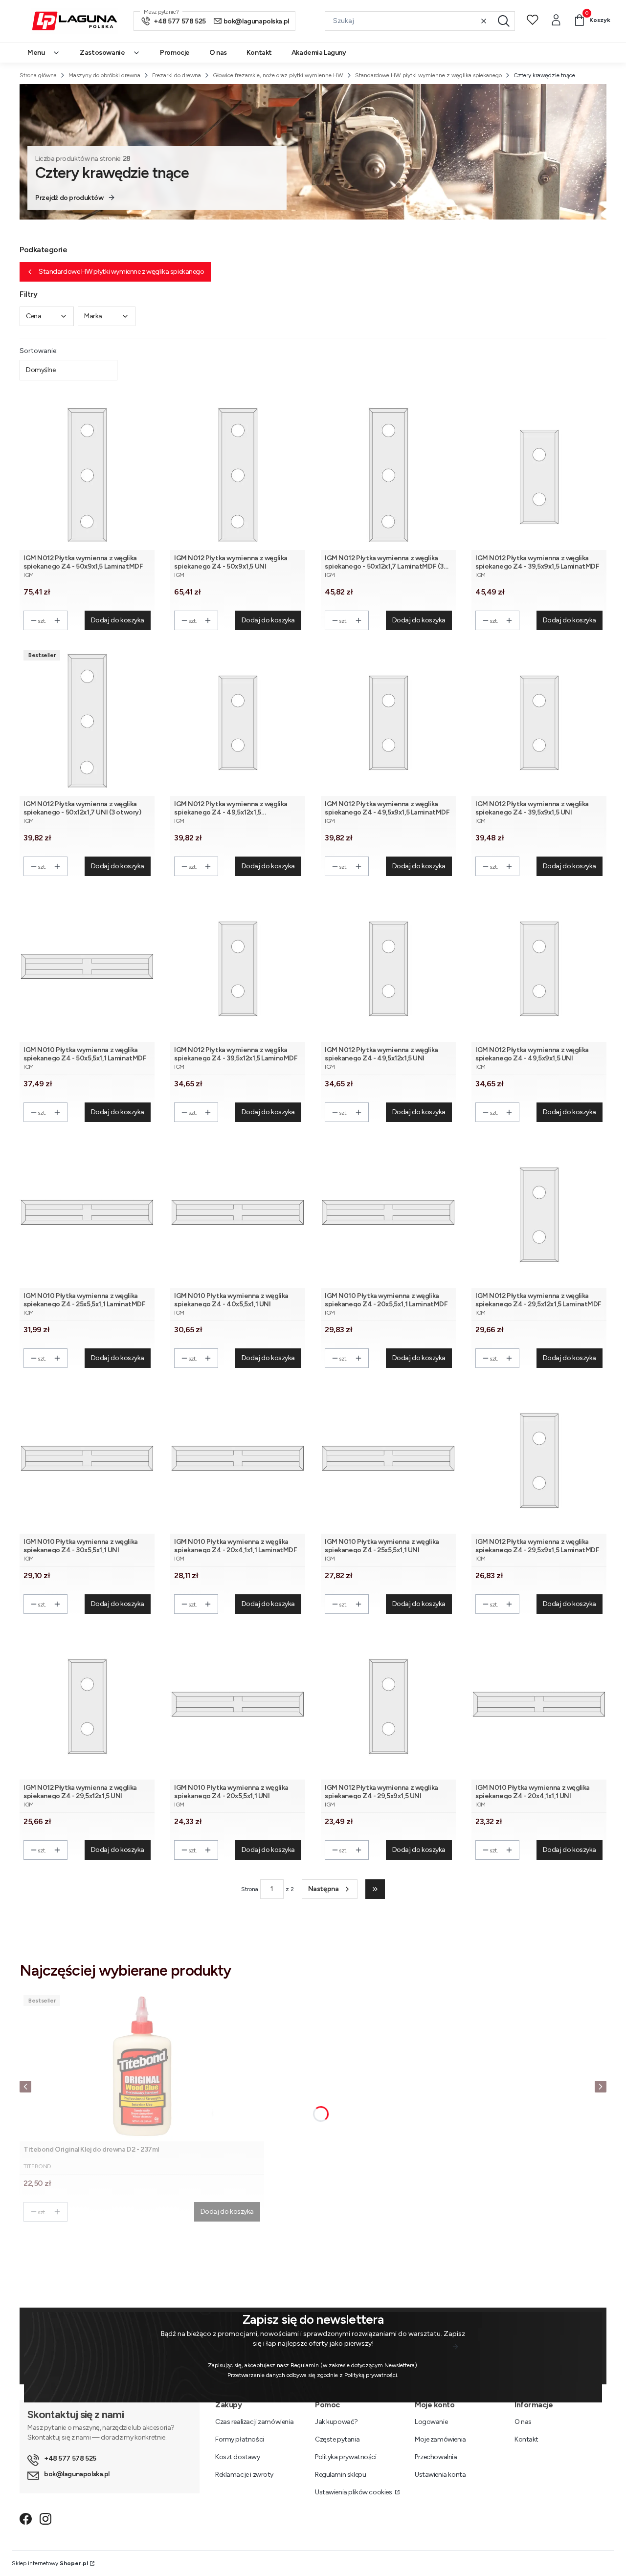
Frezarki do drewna (177, 75)
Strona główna (38, 75)
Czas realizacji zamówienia (254, 2422)
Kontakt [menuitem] (259, 53)
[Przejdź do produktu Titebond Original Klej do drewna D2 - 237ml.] (142, 2066)
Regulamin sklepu (340, 2475)
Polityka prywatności (346, 2457)
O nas (523, 2422)
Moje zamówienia (440, 2439)
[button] (504, 21)
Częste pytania (337, 2439)
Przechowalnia (436, 2457)
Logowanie (431, 2422)
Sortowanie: (39, 351)
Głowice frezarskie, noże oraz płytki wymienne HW (278, 75)
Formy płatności (240, 2439)
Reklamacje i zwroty (244, 2475)
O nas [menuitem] (218, 53)
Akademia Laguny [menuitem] (319, 53)
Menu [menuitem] (36, 53)
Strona (250, 1889)
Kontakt (526, 2439)
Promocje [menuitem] (175, 53)
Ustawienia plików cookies (354, 2492)
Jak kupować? (336, 2422)
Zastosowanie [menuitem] (102, 53)
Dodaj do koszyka (118, 620)
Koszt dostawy (238, 2457)
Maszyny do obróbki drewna (104, 75)
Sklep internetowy (50, 2563)
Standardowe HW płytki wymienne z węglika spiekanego (428, 75)
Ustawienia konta (440, 2475)
